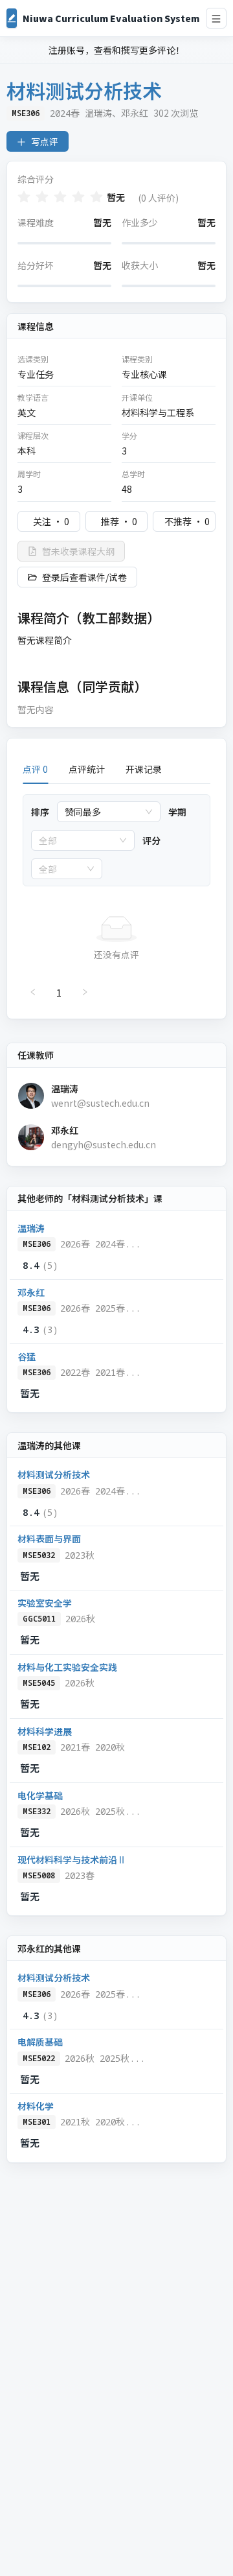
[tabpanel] (116, 899)
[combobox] (103, 812)
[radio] (24, 197)
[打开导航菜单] (216, 18)
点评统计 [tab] (87, 769)
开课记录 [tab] (144, 769)
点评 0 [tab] (35, 769)
